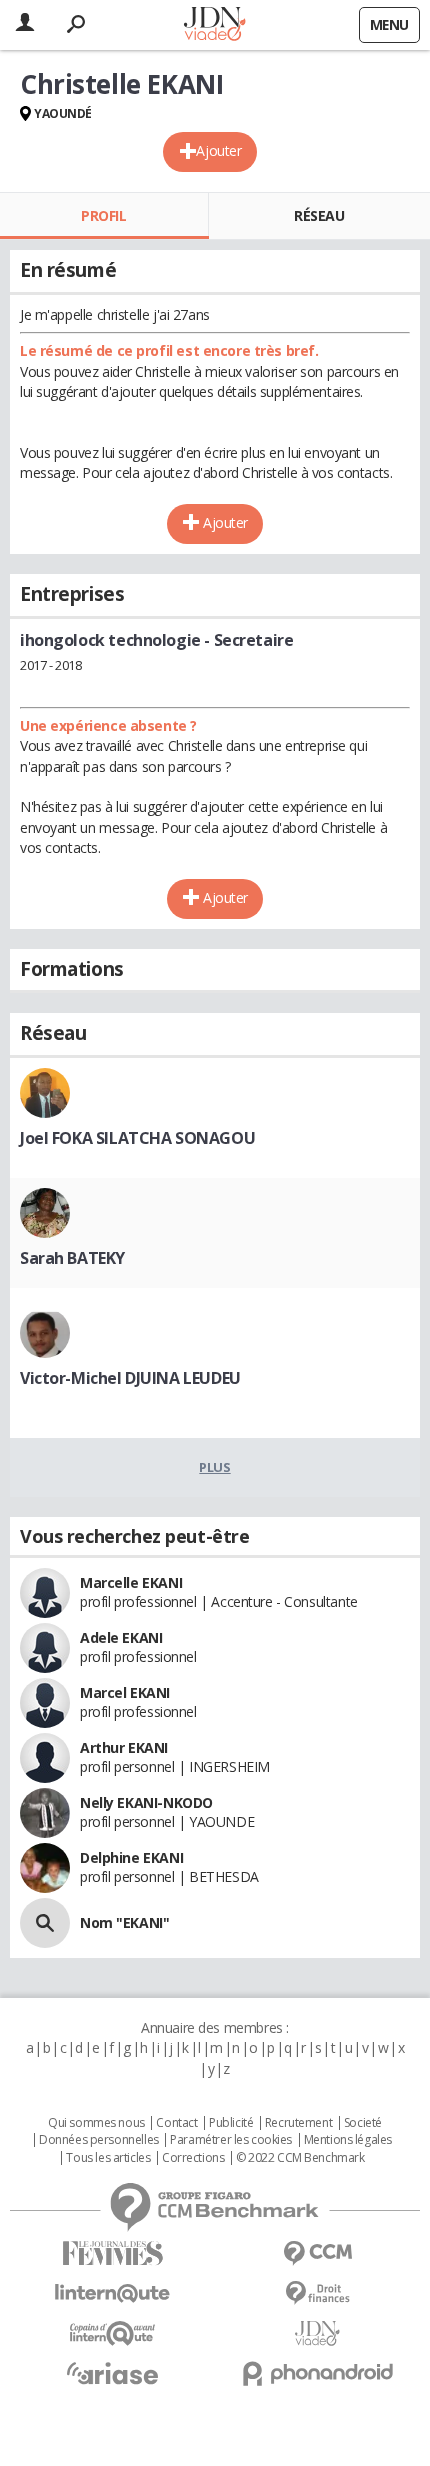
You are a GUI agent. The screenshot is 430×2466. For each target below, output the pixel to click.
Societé (363, 2123)
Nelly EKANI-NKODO (146, 1802)
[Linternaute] (112, 2293)
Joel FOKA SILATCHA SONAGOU (137, 1138)
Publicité (231, 2123)
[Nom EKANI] (45, 1923)
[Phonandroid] (317, 2373)
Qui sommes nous (96, 2123)
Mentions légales (348, 2140)
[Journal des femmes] (112, 2253)
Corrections (193, 2158)
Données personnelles (99, 2140)
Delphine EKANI (131, 1857)
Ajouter (218, 150)
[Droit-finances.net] (317, 2293)
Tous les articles (108, 2158)
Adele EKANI (121, 1637)
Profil (103, 215)
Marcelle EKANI (131, 1582)
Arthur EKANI (124, 1747)
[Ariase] (112, 2373)
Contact (176, 2123)
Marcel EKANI (125, 1692)
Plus (214, 1467)
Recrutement (298, 2123)
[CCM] (317, 2253)
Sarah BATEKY (72, 1258)
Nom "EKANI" (124, 1922)
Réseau (319, 215)
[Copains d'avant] (112, 2333)
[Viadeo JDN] (317, 2333)
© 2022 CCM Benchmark (300, 2158)
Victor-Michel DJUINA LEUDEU (130, 1378)
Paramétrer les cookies (231, 2140)
